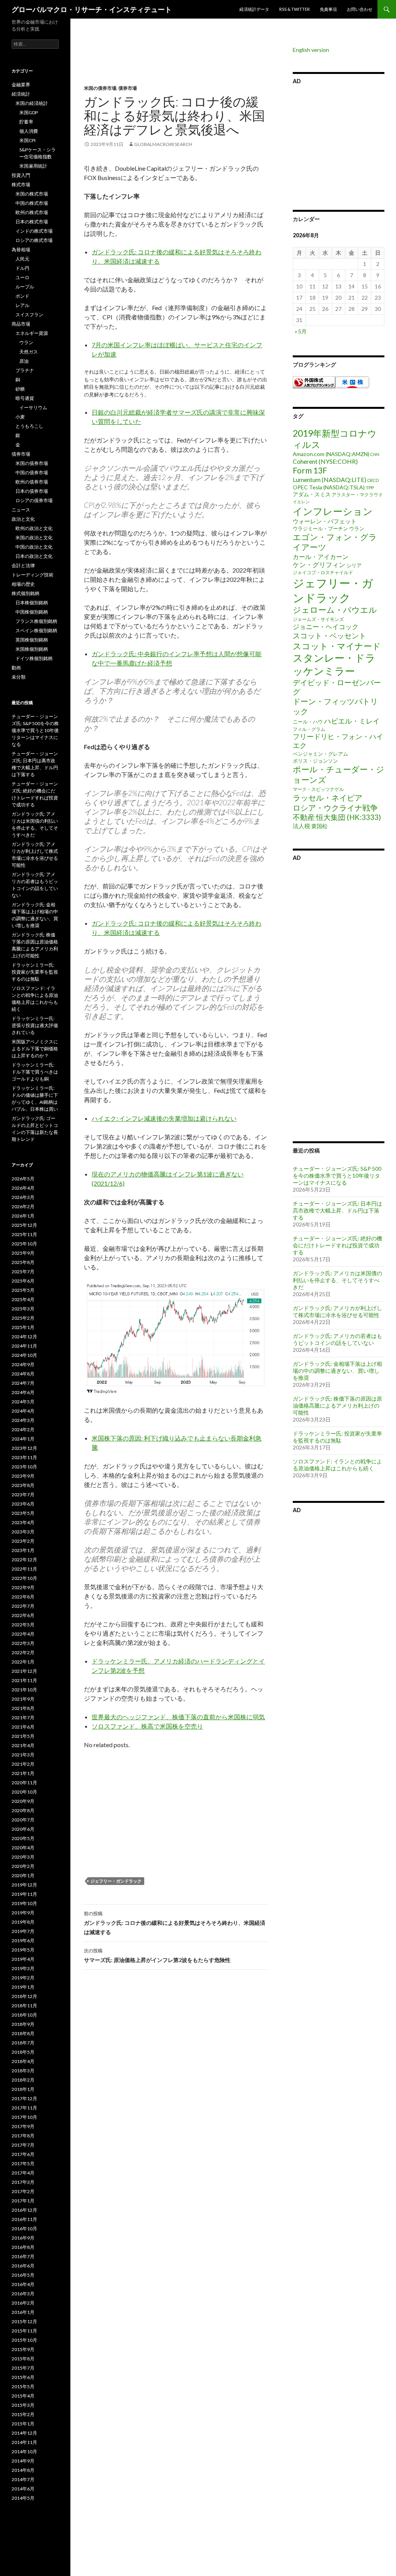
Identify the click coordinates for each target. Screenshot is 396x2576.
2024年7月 (23, 1383)
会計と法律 (23, 565)
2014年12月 (24, 2433)
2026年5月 (23, 1179)
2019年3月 (23, 1968)
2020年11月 (24, 1783)
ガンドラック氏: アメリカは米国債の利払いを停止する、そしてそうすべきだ (337, 1280)
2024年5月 (23, 1402)
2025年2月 (23, 1318)
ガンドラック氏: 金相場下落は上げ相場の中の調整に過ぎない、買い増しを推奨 (337, 1371)
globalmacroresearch (163, 144)
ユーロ (22, 277)
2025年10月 (24, 1244)
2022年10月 (24, 1578)
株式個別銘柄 (26, 593)
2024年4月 (23, 1411)
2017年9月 (23, 2126)
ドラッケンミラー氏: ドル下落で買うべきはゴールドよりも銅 (35, 1072)
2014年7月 (23, 2479)
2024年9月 (23, 1364)
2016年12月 (24, 2210)
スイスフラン (29, 315)
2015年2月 (23, 2414)
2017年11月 (24, 2108)
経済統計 (21, 94)
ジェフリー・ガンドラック (116, 1881)
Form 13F (310, 470)
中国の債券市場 (32, 472)
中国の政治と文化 (34, 547)
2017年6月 (23, 2154)
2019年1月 (23, 1987)
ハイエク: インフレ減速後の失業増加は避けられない (164, 1118)
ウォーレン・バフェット (325, 521)
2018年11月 (24, 2006)
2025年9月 (23, 1253)
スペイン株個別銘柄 (36, 630)
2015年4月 (23, 2396)
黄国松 (319, 826)
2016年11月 (24, 2219)
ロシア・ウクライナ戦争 (335, 808)
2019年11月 (24, 1894)
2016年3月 (23, 2294)
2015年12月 (24, 2321)
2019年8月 (23, 1922)
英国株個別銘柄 (32, 640)
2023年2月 (23, 1541)
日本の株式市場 (32, 222)
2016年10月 (24, 2229)
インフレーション (333, 511)
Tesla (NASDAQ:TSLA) (337, 487)
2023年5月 (23, 1513)
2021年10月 (24, 1690)
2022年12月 (24, 1560)
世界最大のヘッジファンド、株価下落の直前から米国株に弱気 (178, 1717)
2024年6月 (23, 1392)
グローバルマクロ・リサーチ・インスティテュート (92, 9)
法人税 (301, 826)
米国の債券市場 (100, 88)
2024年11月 (24, 1346)
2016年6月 (23, 2266)
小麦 (20, 417)
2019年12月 (24, 1885)
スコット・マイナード (337, 646)
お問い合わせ (360, 9)
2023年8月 (23, 1485)
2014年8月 (23, 2470)
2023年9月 (23, 1476)
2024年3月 (23, 1420)
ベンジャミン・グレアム (320, 754)
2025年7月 (23, 1272)
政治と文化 (23, 519)
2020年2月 (23, 1866)
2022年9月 (23, 1587)
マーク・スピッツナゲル (318, 789)
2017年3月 (23, 2182)
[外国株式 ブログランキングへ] (314, 382)
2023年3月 (23, 1532)
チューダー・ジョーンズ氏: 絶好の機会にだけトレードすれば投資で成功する (337, 1245)
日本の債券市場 (32, 491)
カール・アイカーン (321, 557)
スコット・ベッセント (329, 635)
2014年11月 (24, 2442)
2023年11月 (24, 1457)
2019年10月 (24, 1903)
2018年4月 (23, 2061)
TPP (370, 488)
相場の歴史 (23, 584)
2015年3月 (23, 2405)
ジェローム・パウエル (335, 610)
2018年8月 (23, 2033)
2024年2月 (23, 1429)
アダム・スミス (312, 494)
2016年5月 (23, 2275)
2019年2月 (23, 1978)
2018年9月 (23, 2024)
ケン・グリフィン (319, 565)
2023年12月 (24, 1448)
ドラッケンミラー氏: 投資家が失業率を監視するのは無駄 (337, 1437)
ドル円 (22, 268)
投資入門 (21, 175)
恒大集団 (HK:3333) (348, 817)
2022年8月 (23, 1597)
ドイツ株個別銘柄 (34, 658)
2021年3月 (23, 1755)
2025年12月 (24, 1225)
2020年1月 (23, 1875)
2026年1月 (23, 1216)
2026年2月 (23, 1207)
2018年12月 (24, 1996)
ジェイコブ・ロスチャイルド (323, 572)
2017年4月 (23, 2173)
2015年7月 (23, 2368)
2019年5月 (23, 1950)
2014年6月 (23, 2489)
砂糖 (20, 389)
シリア (354, 565)
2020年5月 (23, 1838)
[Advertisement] (176, 66)
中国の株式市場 (32, 203)
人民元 (22, 259)
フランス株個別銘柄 (36, 621)
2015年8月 (23, 2359)
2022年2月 (23, 1652)
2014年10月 (24, 2452)
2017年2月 (23, 2191)
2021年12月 (24, 1671)
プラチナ (25, 370)
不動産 (304, 817)
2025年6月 (23, 1281)
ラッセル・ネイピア (328, 797)
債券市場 (128, 88)
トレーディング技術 (32, 575)
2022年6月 (23, 1615)
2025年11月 (24, 1234)
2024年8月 (23, 1374)
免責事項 (328, 9)
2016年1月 (23, 2312)
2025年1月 (23, 1327)
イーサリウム (33, 407)
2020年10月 (24, 1792)
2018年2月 (23, 2080)
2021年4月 (23, 1745)
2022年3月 (23, 1643)
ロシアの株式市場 (34, 240)
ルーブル (25, 287)
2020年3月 (23, 1857)
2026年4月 (23, 1188)
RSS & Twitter (294, 9)
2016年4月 (23, 2284)
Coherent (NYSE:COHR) (325, 461)
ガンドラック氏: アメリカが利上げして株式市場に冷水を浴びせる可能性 (337, 1311)
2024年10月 (24, 1355)
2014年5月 (23, 2498)
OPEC (300, 487)
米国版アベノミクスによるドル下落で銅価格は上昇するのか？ (35, 1049)
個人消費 (29, 131)
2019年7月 (23, 1931)
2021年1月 (23, 1773)
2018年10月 (24, 2015)
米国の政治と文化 (34, 538)
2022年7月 (23, 1606)
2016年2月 (23, 2303)
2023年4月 (23, 1522)
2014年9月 (23, 2461)
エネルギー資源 (32, 333)
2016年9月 (23, 2238)
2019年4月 (23, 1959)
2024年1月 (23, 1439)
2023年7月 (23, 1495)
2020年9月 (23, 1801)
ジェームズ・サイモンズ (318, 619)
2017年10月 (24, 2117)
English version (311, 50)
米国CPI (27, 140)
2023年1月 (23, 1550)
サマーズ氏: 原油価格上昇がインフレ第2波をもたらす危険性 (157, 1955)
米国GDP (29, 112)
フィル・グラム (309, 729)
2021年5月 (23, 1736)
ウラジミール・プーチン (320, 528)
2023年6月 (23, 1504)
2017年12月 (24, 2098)
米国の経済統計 (32, 103)
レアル (22, 305)
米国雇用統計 (33, 166)
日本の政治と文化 (34, 556)
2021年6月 (23, 1727)
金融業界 (21, 85)
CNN (375, 454)
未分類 (19, 677)
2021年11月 (24, 1680)
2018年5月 (23, 2052)
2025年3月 (23, 1309)
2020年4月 (23, 1848)
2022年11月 (24, 1569)
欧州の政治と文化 (34, 528)
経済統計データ (254, 9)
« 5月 (301, 331)
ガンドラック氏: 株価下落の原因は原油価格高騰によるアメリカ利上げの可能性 (337, 1405)
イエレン (301, 502)
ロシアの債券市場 (34, 500)
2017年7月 (23, 2145)
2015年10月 (24, 2340)
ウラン (357, 528)
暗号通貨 (25, 398)
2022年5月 (23, 1625)
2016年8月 (23, 2247)
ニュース (21, 510)
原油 (24, 361)
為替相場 (21, 250)
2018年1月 (23, 2089)
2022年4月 (23, 1634)
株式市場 (21, 184)
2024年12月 (24, 1337)
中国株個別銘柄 (32, 612)
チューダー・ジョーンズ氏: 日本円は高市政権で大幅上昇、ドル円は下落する (337, 1210)
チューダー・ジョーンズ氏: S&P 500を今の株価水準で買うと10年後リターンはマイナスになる (337, 1176)
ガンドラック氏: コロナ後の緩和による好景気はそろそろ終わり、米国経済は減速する (175, 1923)
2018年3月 (23, 2071)
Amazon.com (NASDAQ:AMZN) (331, 454)
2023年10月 (24, 1467)
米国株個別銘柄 (32, 649)
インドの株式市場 (34, 231)
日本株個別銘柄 (32, 603)
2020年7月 (23, 1820)
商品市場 (21, 324)
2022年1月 (23, 1662)
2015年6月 (23, 2377)
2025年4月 (23, 1299)
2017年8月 (23, 2136)
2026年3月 (23, 1197)
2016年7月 (23, 2256)
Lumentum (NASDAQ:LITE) (329, 479)
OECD (373, 480)
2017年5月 (23, 2164)
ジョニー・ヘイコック (326, 627)
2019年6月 (23, 1941)
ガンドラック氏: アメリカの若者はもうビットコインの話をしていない (337, 1339)
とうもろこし (29, 426)
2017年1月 (23, 2201)
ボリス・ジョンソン (315, 761)
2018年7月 (23, 2043)
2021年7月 (23, 1718)
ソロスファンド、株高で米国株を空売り (147, 1726)
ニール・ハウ (308, 722)
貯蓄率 (26, 122)
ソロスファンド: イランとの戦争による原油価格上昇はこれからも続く (337, 1465)
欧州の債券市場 (32, 482)
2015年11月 (24, 2331)
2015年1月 (23, 2424)
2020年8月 (23, 1810)
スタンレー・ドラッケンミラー (334, 664)
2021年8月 (23, 1708)
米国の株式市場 (32, 194)
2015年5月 (23, 2386)
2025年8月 (23, 1262)
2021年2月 (23, 1764)
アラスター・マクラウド (357, 495)
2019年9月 (23, 1913)
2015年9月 (23, 2349)
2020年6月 (23, 1829)
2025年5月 (23, 1290)
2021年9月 (23, 1699)
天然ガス (29, 352)
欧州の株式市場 (32, 212)
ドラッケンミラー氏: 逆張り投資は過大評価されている (35, 1025)
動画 (16, 668)
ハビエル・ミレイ (352, 721)
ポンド (22, 296)
